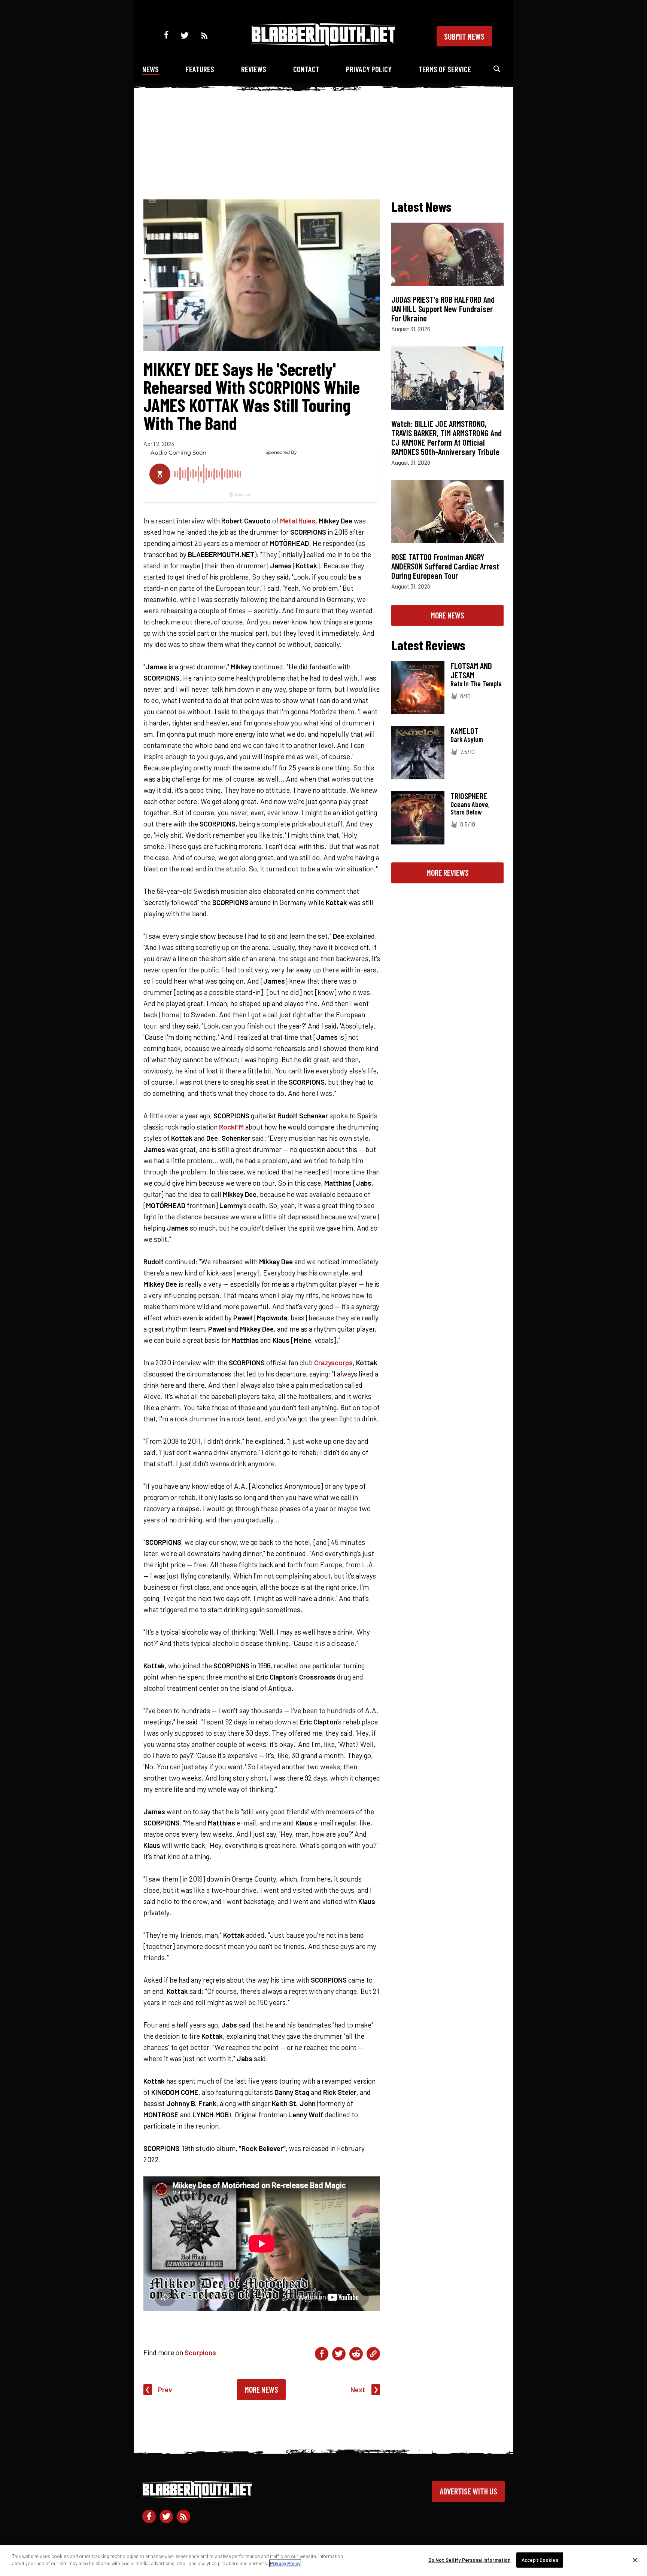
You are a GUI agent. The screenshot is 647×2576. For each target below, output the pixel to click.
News (151, 69)
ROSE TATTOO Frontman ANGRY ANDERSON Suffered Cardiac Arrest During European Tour (445, 566)
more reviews (448, 873)
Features (200, 69)
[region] (323, 2561)
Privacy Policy (369, 69)
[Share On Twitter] (339, 2354)
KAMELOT (464, 731)
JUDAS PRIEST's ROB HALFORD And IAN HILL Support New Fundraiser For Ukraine (443, 309)
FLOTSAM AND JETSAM (471, 670)
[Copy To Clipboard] (373, 2354)
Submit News (464, 36)
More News (261, 2389)
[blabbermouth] (323, 43)
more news (447, 615)
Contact (306, 69)
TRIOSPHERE (469, 796)
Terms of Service (445, 69)
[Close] (635, 2560)
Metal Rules (298, 521)
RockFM (231, 1127)
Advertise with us (468, 2491)
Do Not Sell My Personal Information (470, 2560)
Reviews (254, 69)
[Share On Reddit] (356, 2354)
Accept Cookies (540, 2560)
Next (358, 2389)
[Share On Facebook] (322, 2354)
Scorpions (200, 2352)
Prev (165, 2389)
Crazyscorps (333, 1362)
